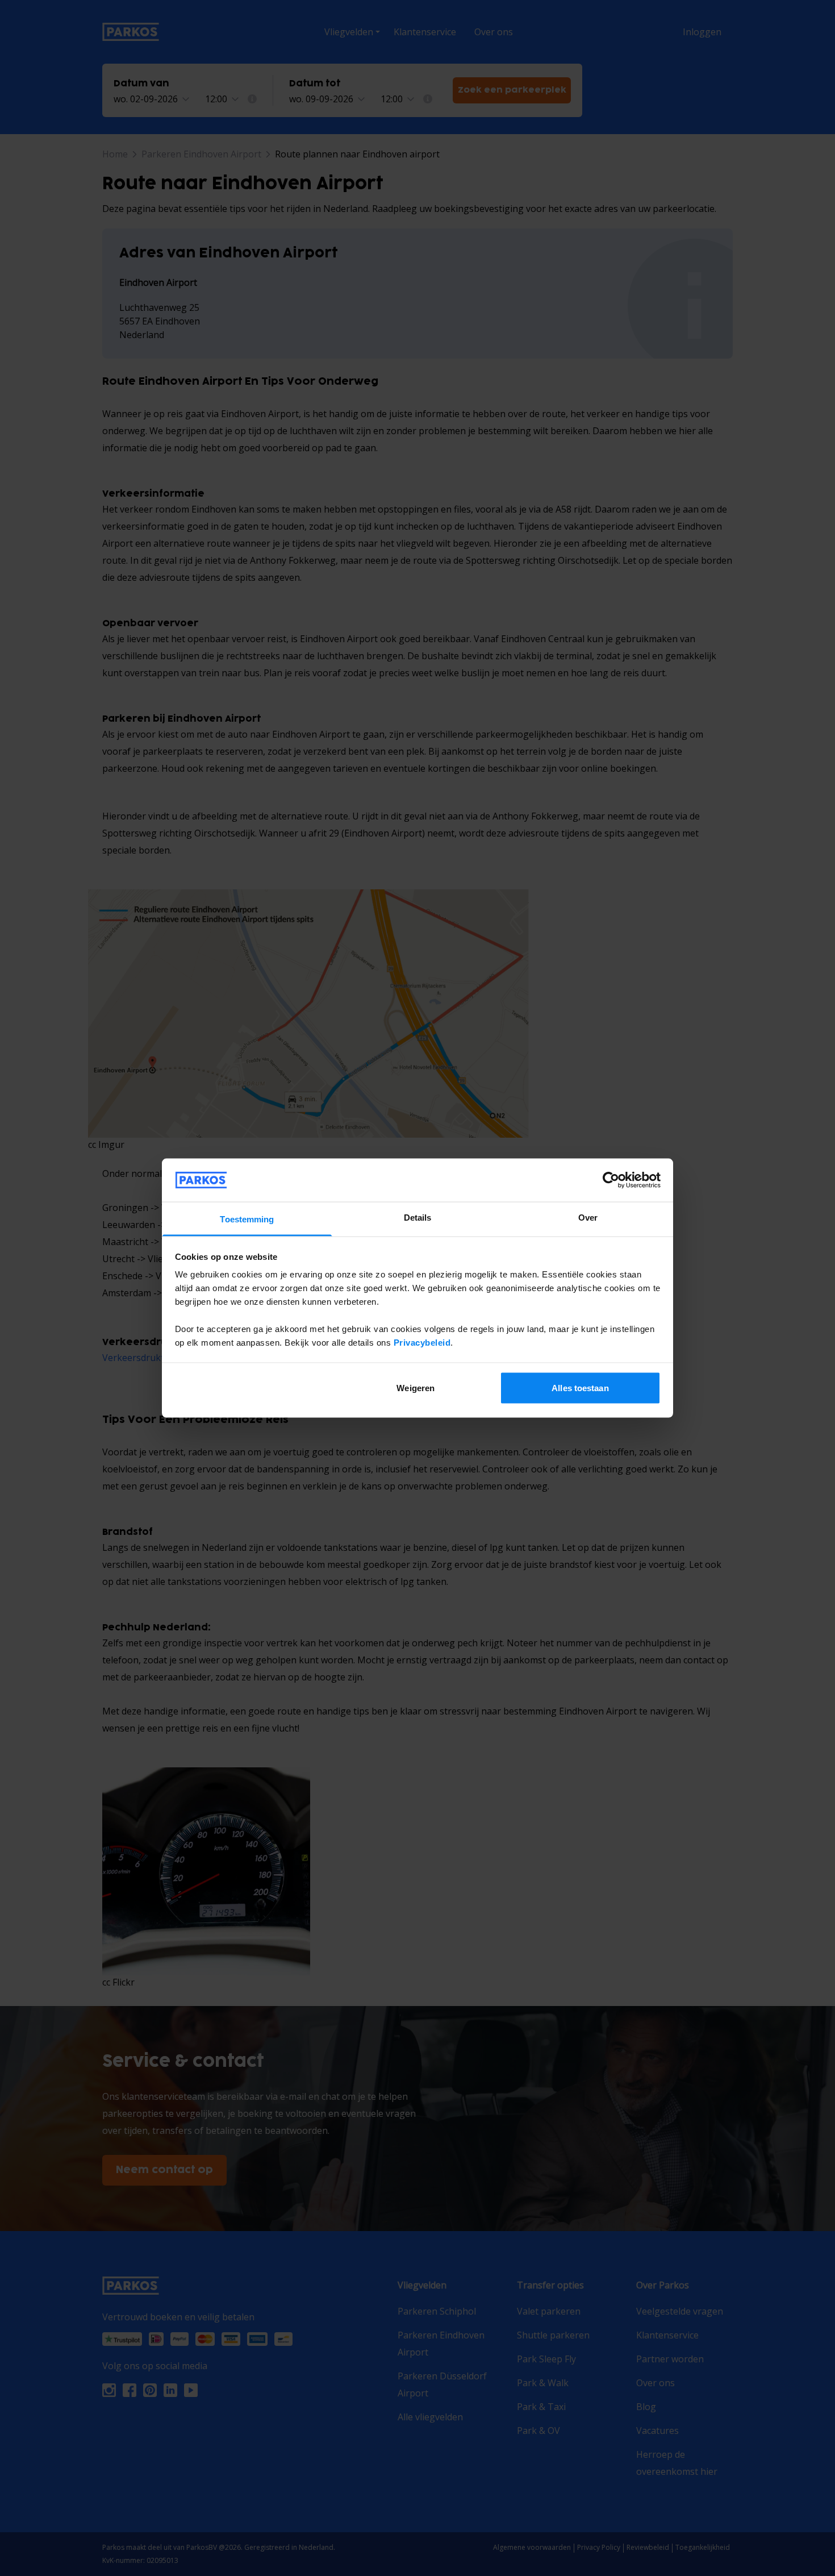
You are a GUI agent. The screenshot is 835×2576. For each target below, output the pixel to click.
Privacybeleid (422, 1343)
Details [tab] (418, 1218)
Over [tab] (588, 1218)
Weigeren (416, 1387)
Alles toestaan (580, 1387)
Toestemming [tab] (247, 1219)
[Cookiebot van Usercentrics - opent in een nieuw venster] (611, 1180)
